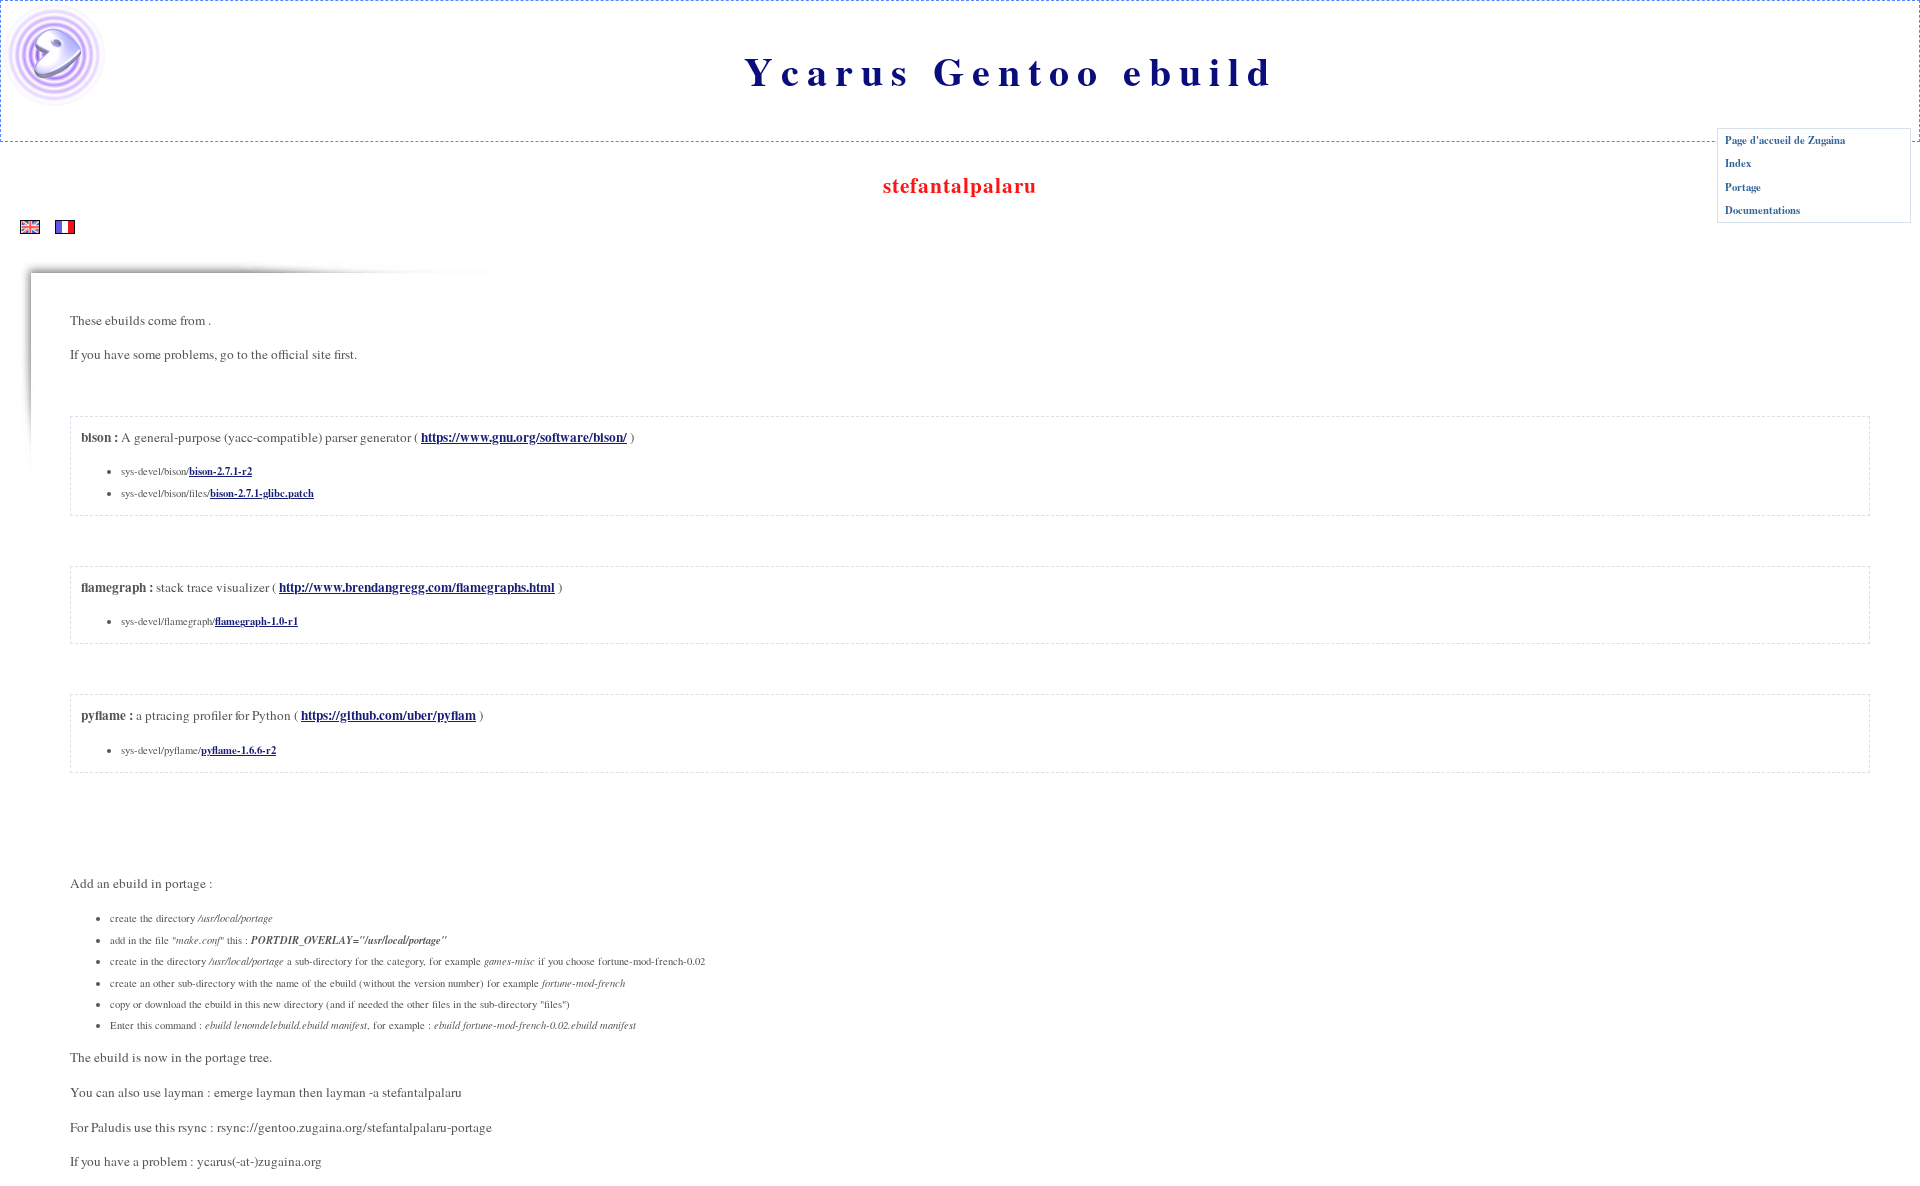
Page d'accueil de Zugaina (1785, 140)
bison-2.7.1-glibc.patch (262, 493)
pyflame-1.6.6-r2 (238, 750)
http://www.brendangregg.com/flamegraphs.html (417, 587)
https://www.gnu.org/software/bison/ (524, 437)
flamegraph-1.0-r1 (256, 621)
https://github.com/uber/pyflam (388, 715)
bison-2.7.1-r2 (220, 471)
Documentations (1762, 210)
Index (1738, 163)
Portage (1743, 187)
